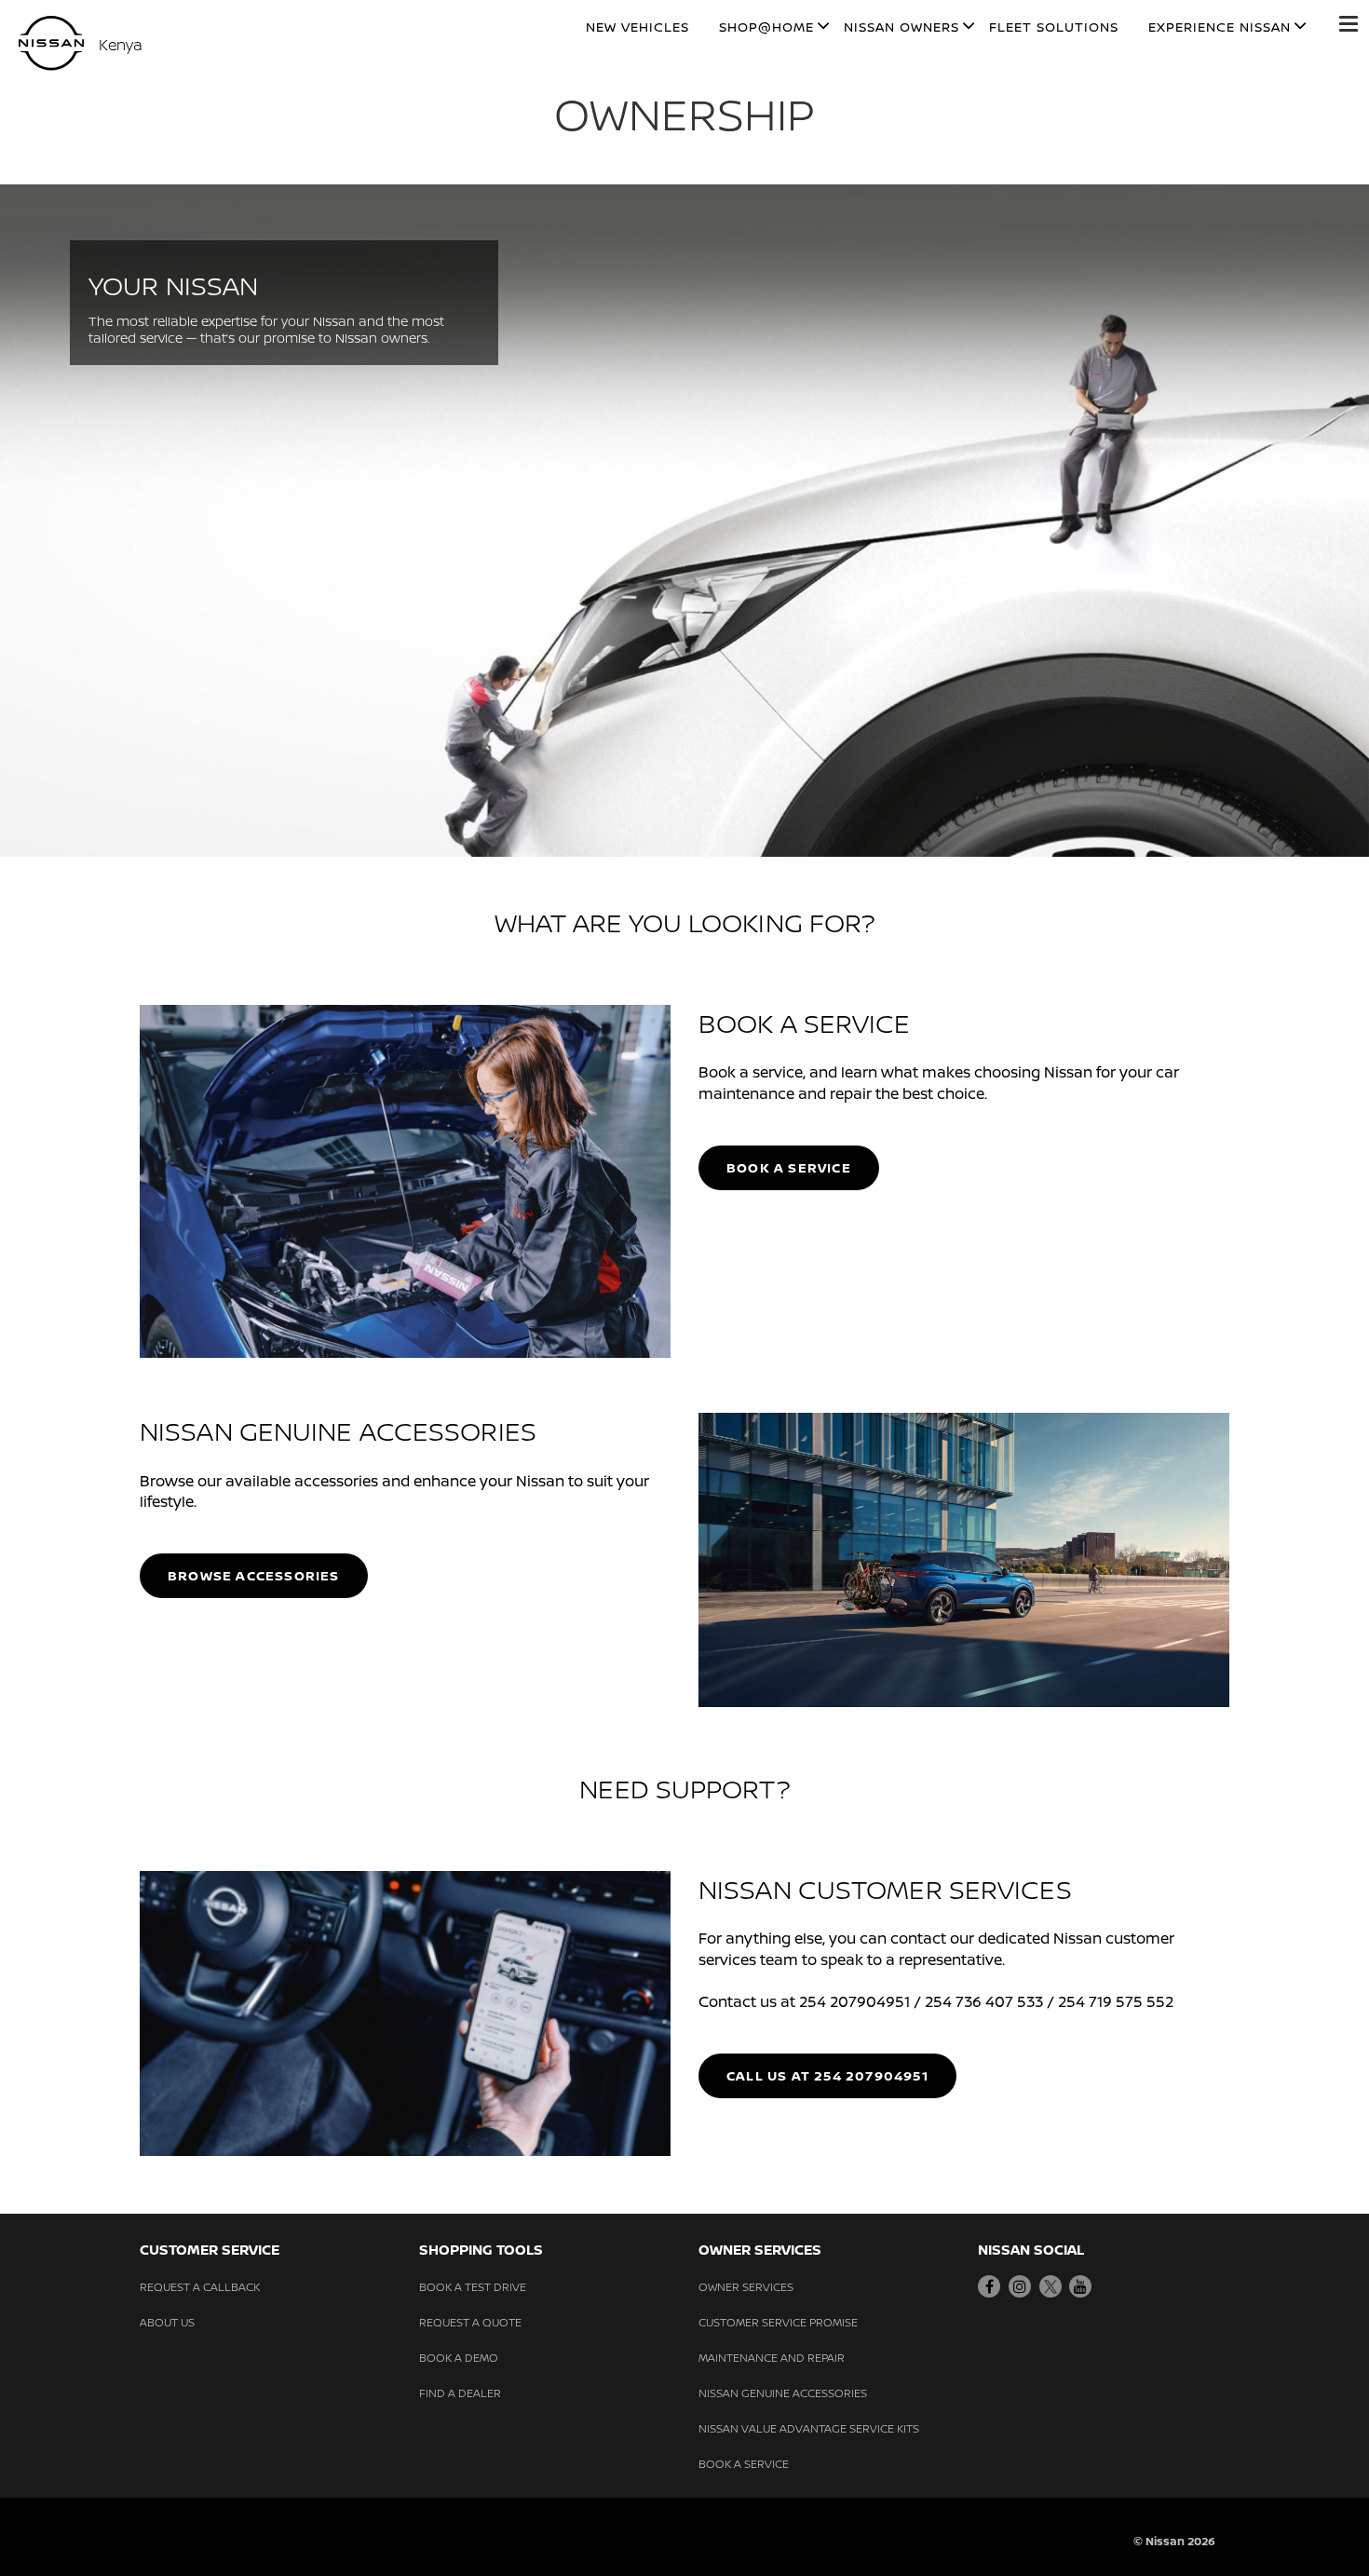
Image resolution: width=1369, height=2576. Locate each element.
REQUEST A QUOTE (470, 2322)
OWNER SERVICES (746, 2287)
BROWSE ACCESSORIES (254, 1575)
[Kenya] (51, 43)
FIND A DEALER (460, 2393)
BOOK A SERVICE (789, 1167)
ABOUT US (167, 2322)
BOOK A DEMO (459, 2358)
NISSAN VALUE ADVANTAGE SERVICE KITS (809, 2428)
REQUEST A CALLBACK (200, 2287)
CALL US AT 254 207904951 (827, 2075)
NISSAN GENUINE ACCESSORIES (783, 2393)
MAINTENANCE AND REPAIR (772, 2358)
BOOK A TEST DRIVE (473, 2287)
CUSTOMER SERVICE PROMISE (778, 2322)
